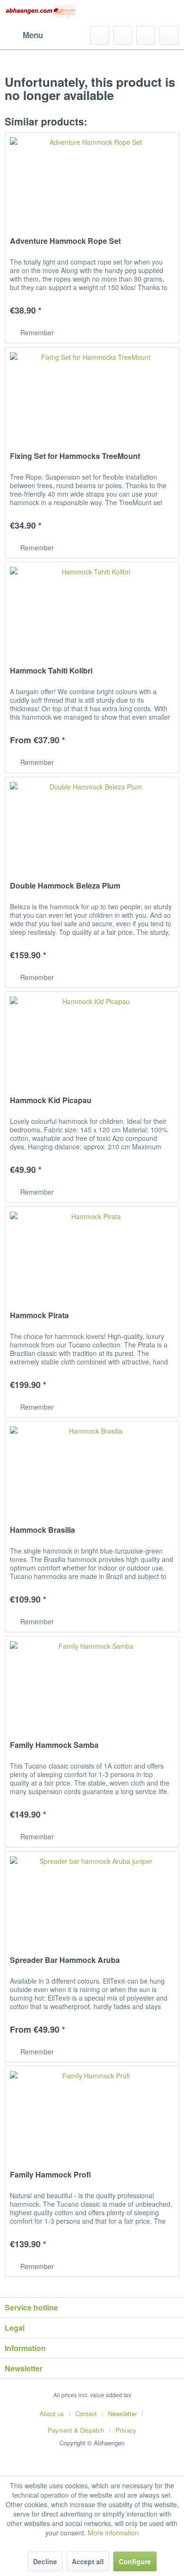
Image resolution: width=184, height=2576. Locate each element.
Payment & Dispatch (76, 2430)
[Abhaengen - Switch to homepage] (40, 13)
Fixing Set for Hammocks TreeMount (75, 456)
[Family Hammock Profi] (92, 2113)
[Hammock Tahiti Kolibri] (92, 609)
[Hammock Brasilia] (92, 1469)
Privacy (126, 2430)
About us (52, 2414)
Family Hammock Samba (54, 1745)
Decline (45, 2561)
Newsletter (122, 2414)
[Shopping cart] (169, 35)
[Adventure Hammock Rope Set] (92, 180)
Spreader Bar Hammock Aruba (65, 1960)
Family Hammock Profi (50, 2175)
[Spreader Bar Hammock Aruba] (92, 1899)
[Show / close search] (100, 35)
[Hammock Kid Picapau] (92, 1039)
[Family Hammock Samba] (92, 1684)
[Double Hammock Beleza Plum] (92, 824)
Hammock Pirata (39, 1316)
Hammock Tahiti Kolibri (51, 671)
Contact (86, 2414)
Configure (135, 2561)
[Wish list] (123, 35)
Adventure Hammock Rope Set (65, 241)
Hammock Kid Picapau (51, 1101)
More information (113, 2533)
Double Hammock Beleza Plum (65, 886)
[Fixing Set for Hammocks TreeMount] (92, 395)
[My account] (146, 35)
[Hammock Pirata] (92, 1254)
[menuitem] (24, 35)
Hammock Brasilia (42, 1530)
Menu (33, 35)
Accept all (88, 2561)
